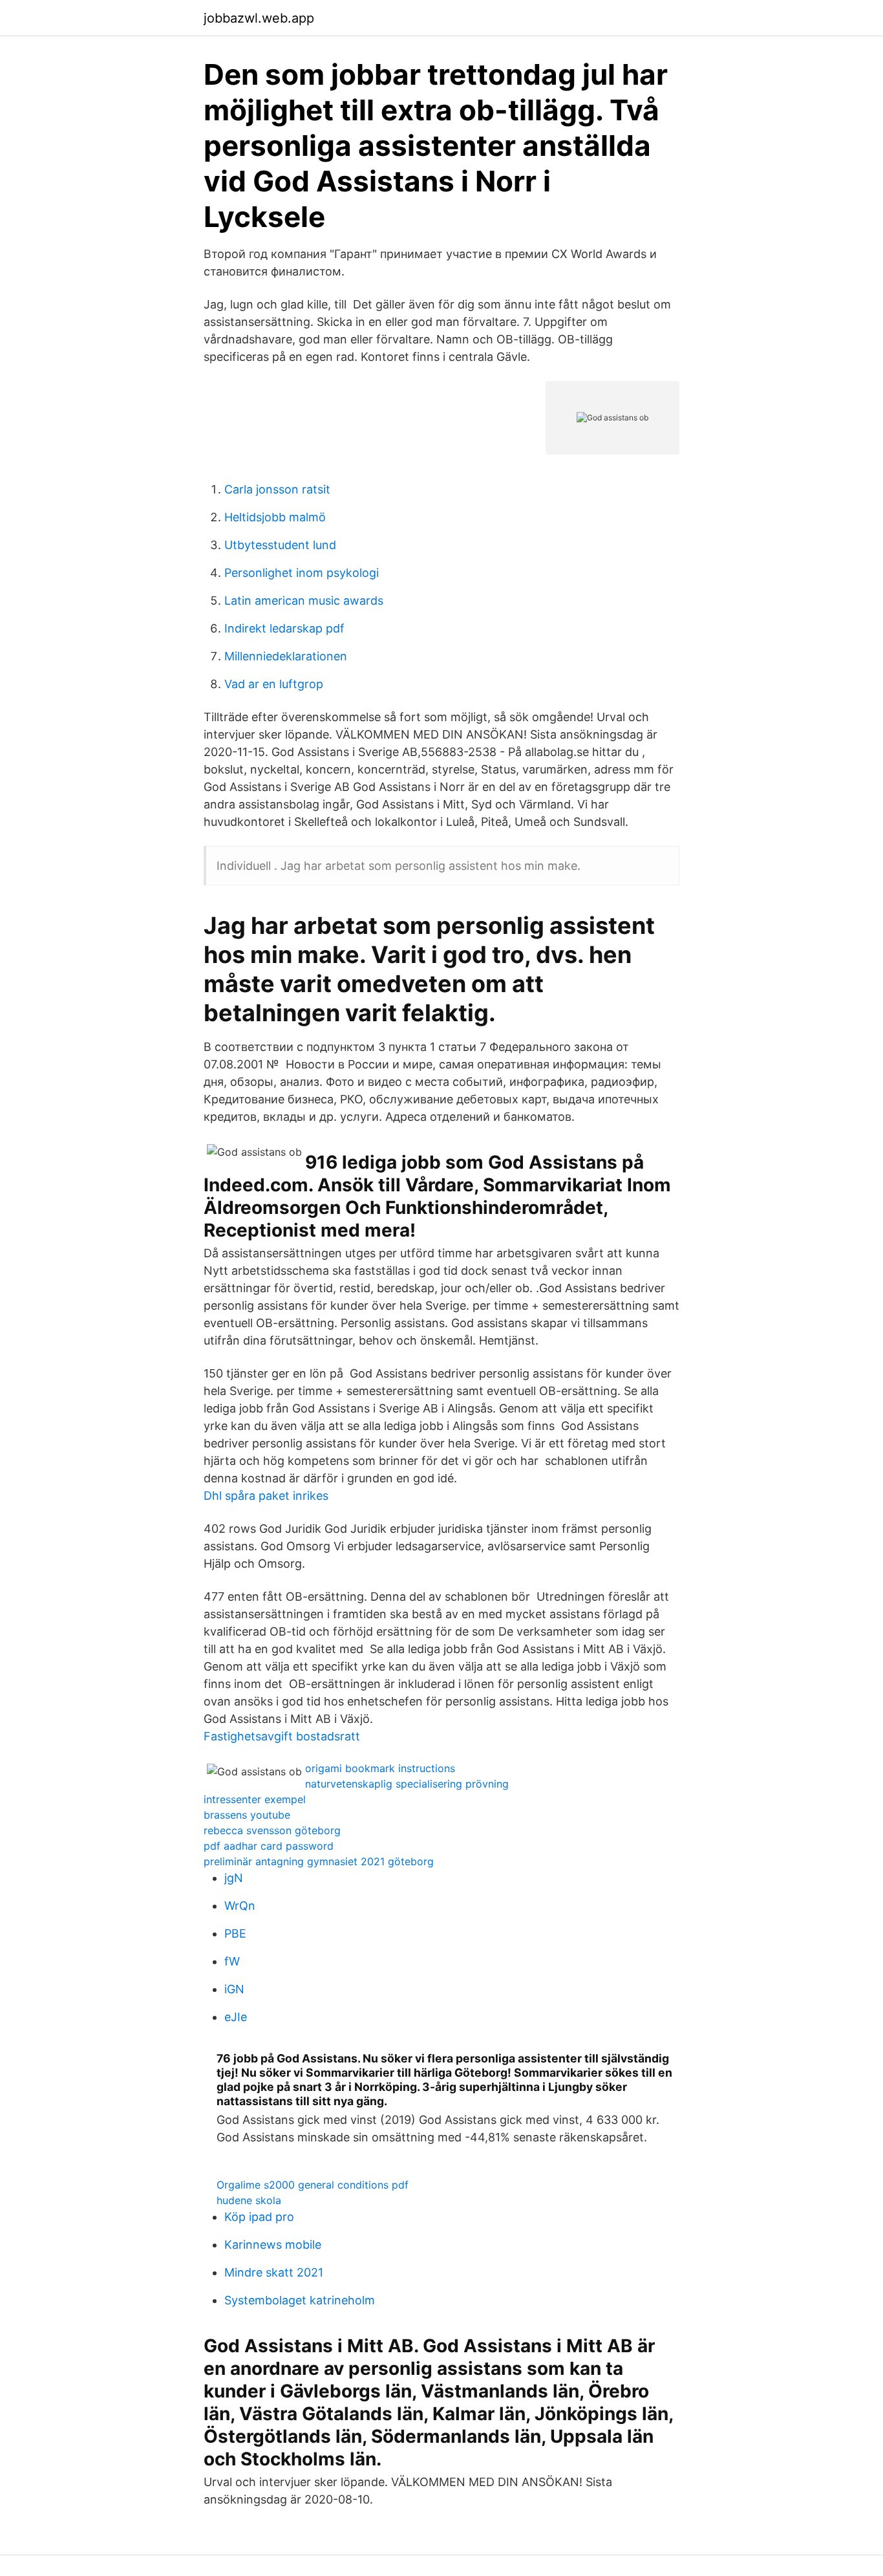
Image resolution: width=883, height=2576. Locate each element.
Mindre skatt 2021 (274, 2272)
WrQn (240, 1906)
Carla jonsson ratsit (277, 489)
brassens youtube (247, 1815)
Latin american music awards (304, 601)
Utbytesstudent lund (280, 545)
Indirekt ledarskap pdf (284, 628)
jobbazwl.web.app (259, 18)
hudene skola (249, 2200)
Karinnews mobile (273, 2245)
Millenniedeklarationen (286, 656)
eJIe (236, 2017)
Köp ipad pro (259, 2217)
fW (232, 1961)
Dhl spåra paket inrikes (266, 1496)
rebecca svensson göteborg (272, 1830)
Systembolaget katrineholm (300, 2300)
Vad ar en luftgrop (274, 684)
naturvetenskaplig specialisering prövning (407, 1784)
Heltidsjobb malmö (275, 517)
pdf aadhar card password (269, 1846)
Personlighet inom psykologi (302, 573)
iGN (234, 1989)
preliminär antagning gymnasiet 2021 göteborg (319, 1861)
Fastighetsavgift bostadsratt (282, 1736)
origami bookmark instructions (380, 1768)
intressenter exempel (255, 1799)
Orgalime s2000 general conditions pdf (313, 2185)
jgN (234, 1878)
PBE (235, 1933)
